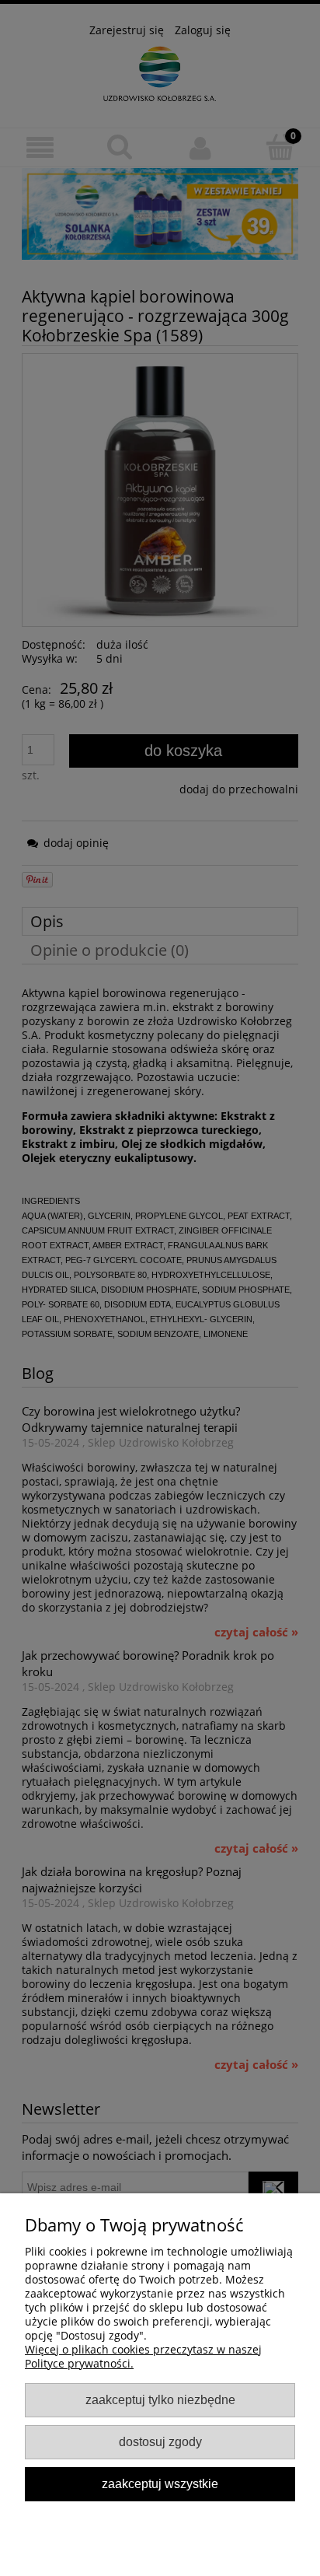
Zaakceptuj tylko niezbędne (160, 2399)
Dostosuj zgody (160, 2441)
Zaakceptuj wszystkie (160, 2483)
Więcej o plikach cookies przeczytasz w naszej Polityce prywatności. (143, 2356)
